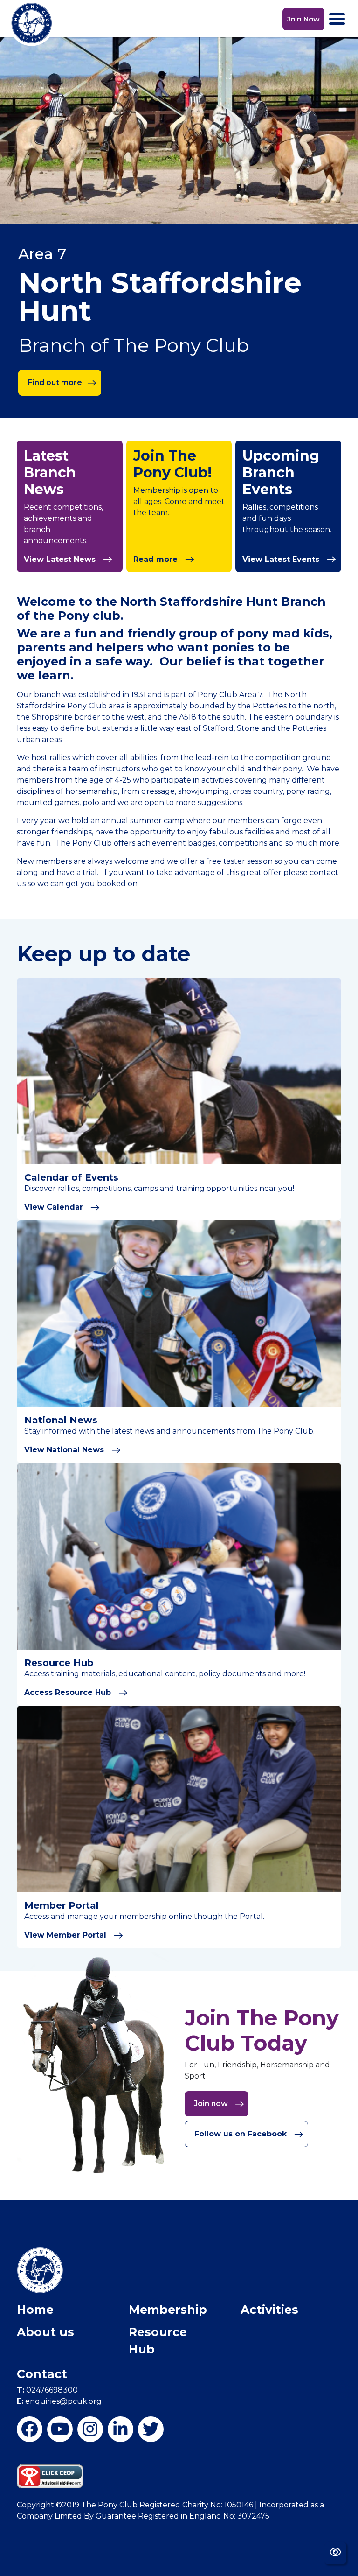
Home (35, 2310)
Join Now (303, 19)
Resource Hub (158, 2341)
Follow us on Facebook (242, 2134)
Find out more (55, 382)
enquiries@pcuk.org (59, 2401)
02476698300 (47, 2390)
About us (45, 2332)
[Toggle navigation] (337, 19)
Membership (168, 2310)
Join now (212, 2103)
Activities (269, 2310)
